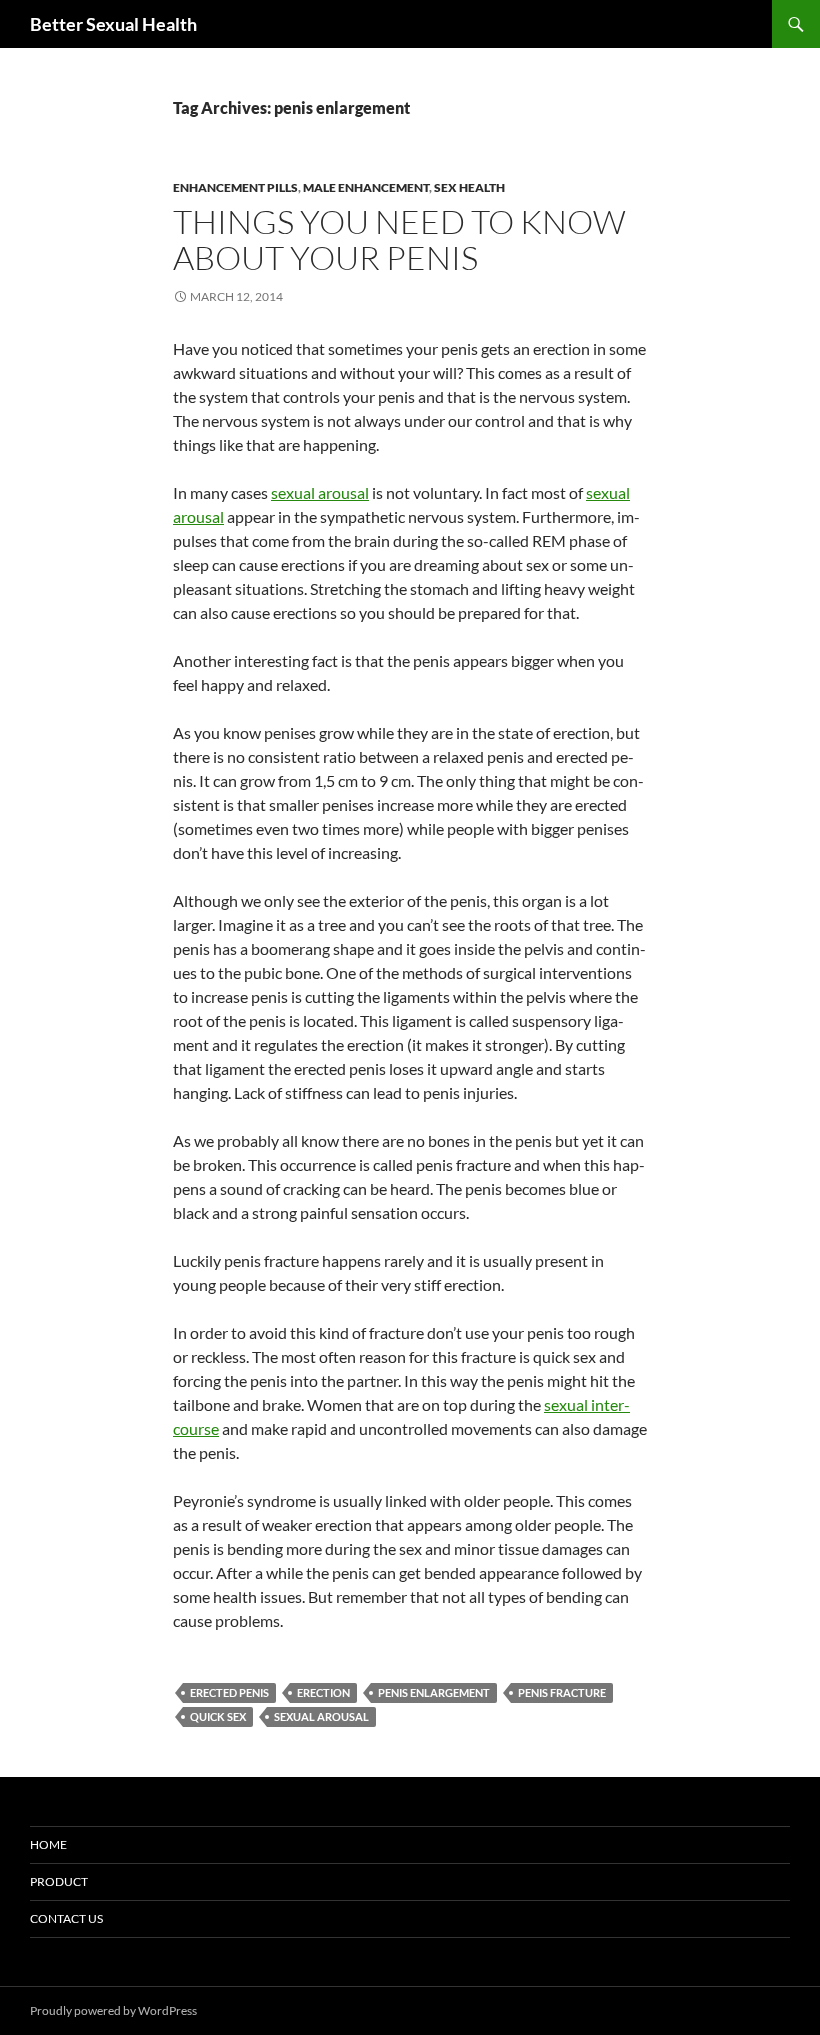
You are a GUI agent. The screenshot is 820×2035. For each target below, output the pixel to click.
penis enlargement (434, 1692)
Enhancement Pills (235, 187)
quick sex (218, 1716)
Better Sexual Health (113, 24)
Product (59, 1881)
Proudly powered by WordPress (113, 2010)
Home (48, 1844)
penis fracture (562, 1692)
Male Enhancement (366, 187)
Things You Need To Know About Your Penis (399, 239)
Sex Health (469, 187)
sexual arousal (320, 492)
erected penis (229, 1692)
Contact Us (66, 1918)
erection (323, 1692)
